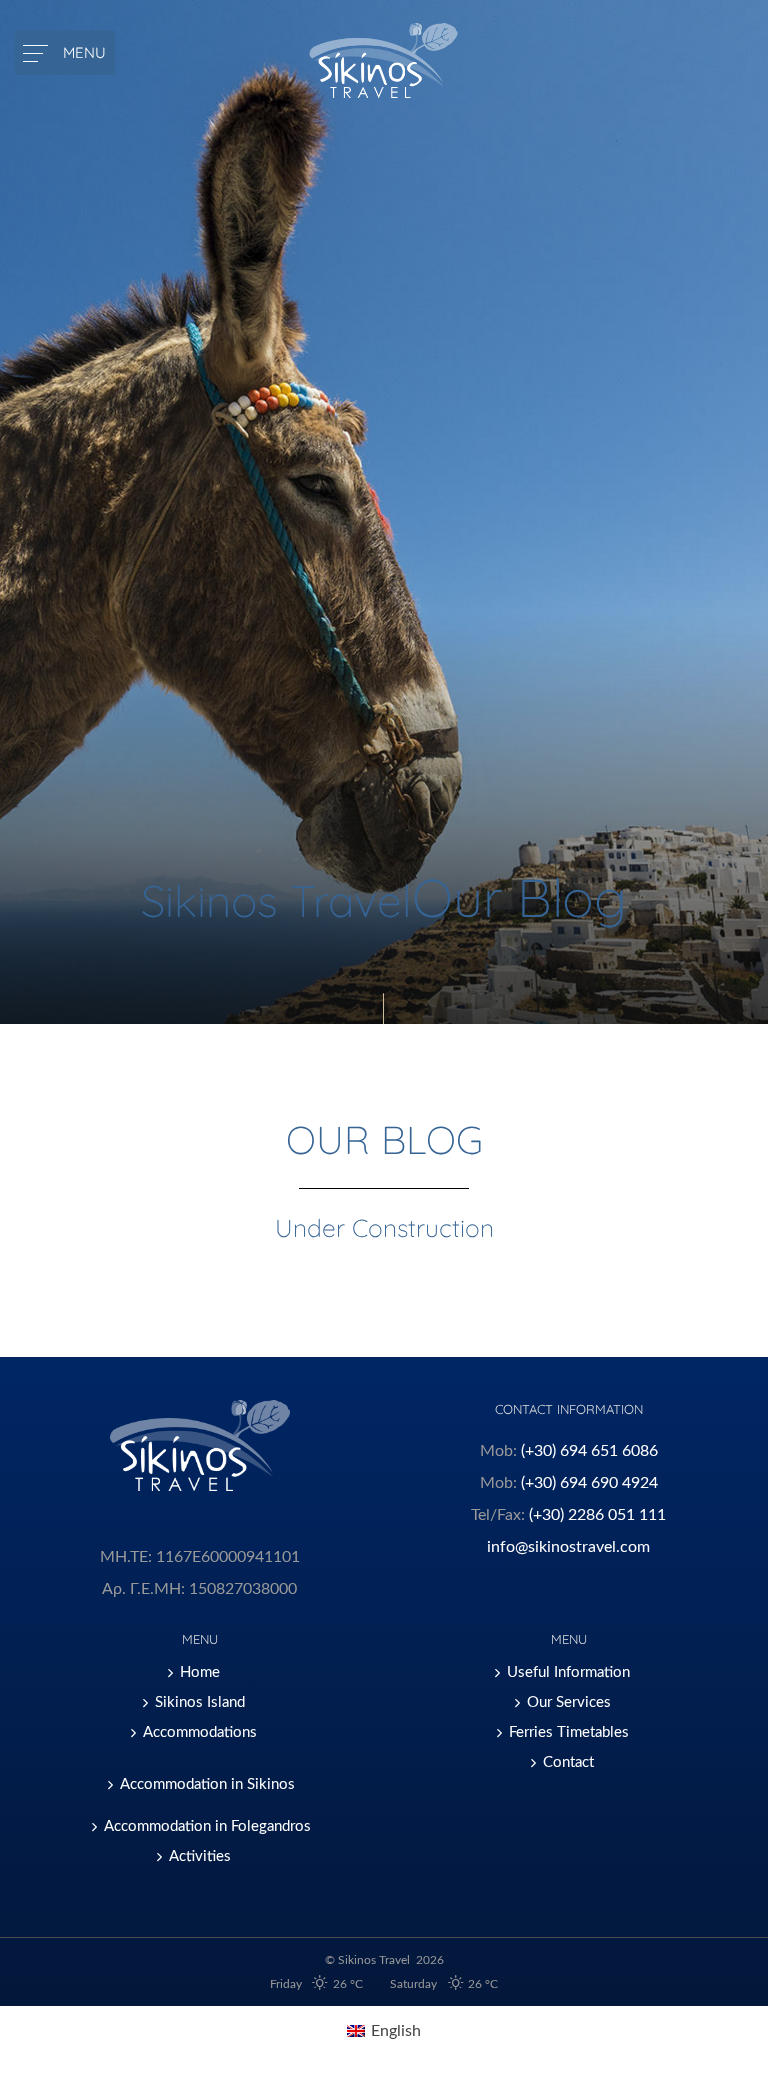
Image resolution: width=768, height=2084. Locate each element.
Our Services (569, 1702)
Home (200, 1672)
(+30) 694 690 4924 (589, 1483)
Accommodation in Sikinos (207, 1784)
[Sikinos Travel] (384, 60)
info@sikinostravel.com (568, 1547)
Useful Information (568, 1672)
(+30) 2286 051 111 (597, 1515)
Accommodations (200, 1732)
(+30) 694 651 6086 (589, 1451)
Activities (200, 1856)
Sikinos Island (200, 1702)
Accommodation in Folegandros (207, 1826)
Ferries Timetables (569, 1732)
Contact (568, 1762)
